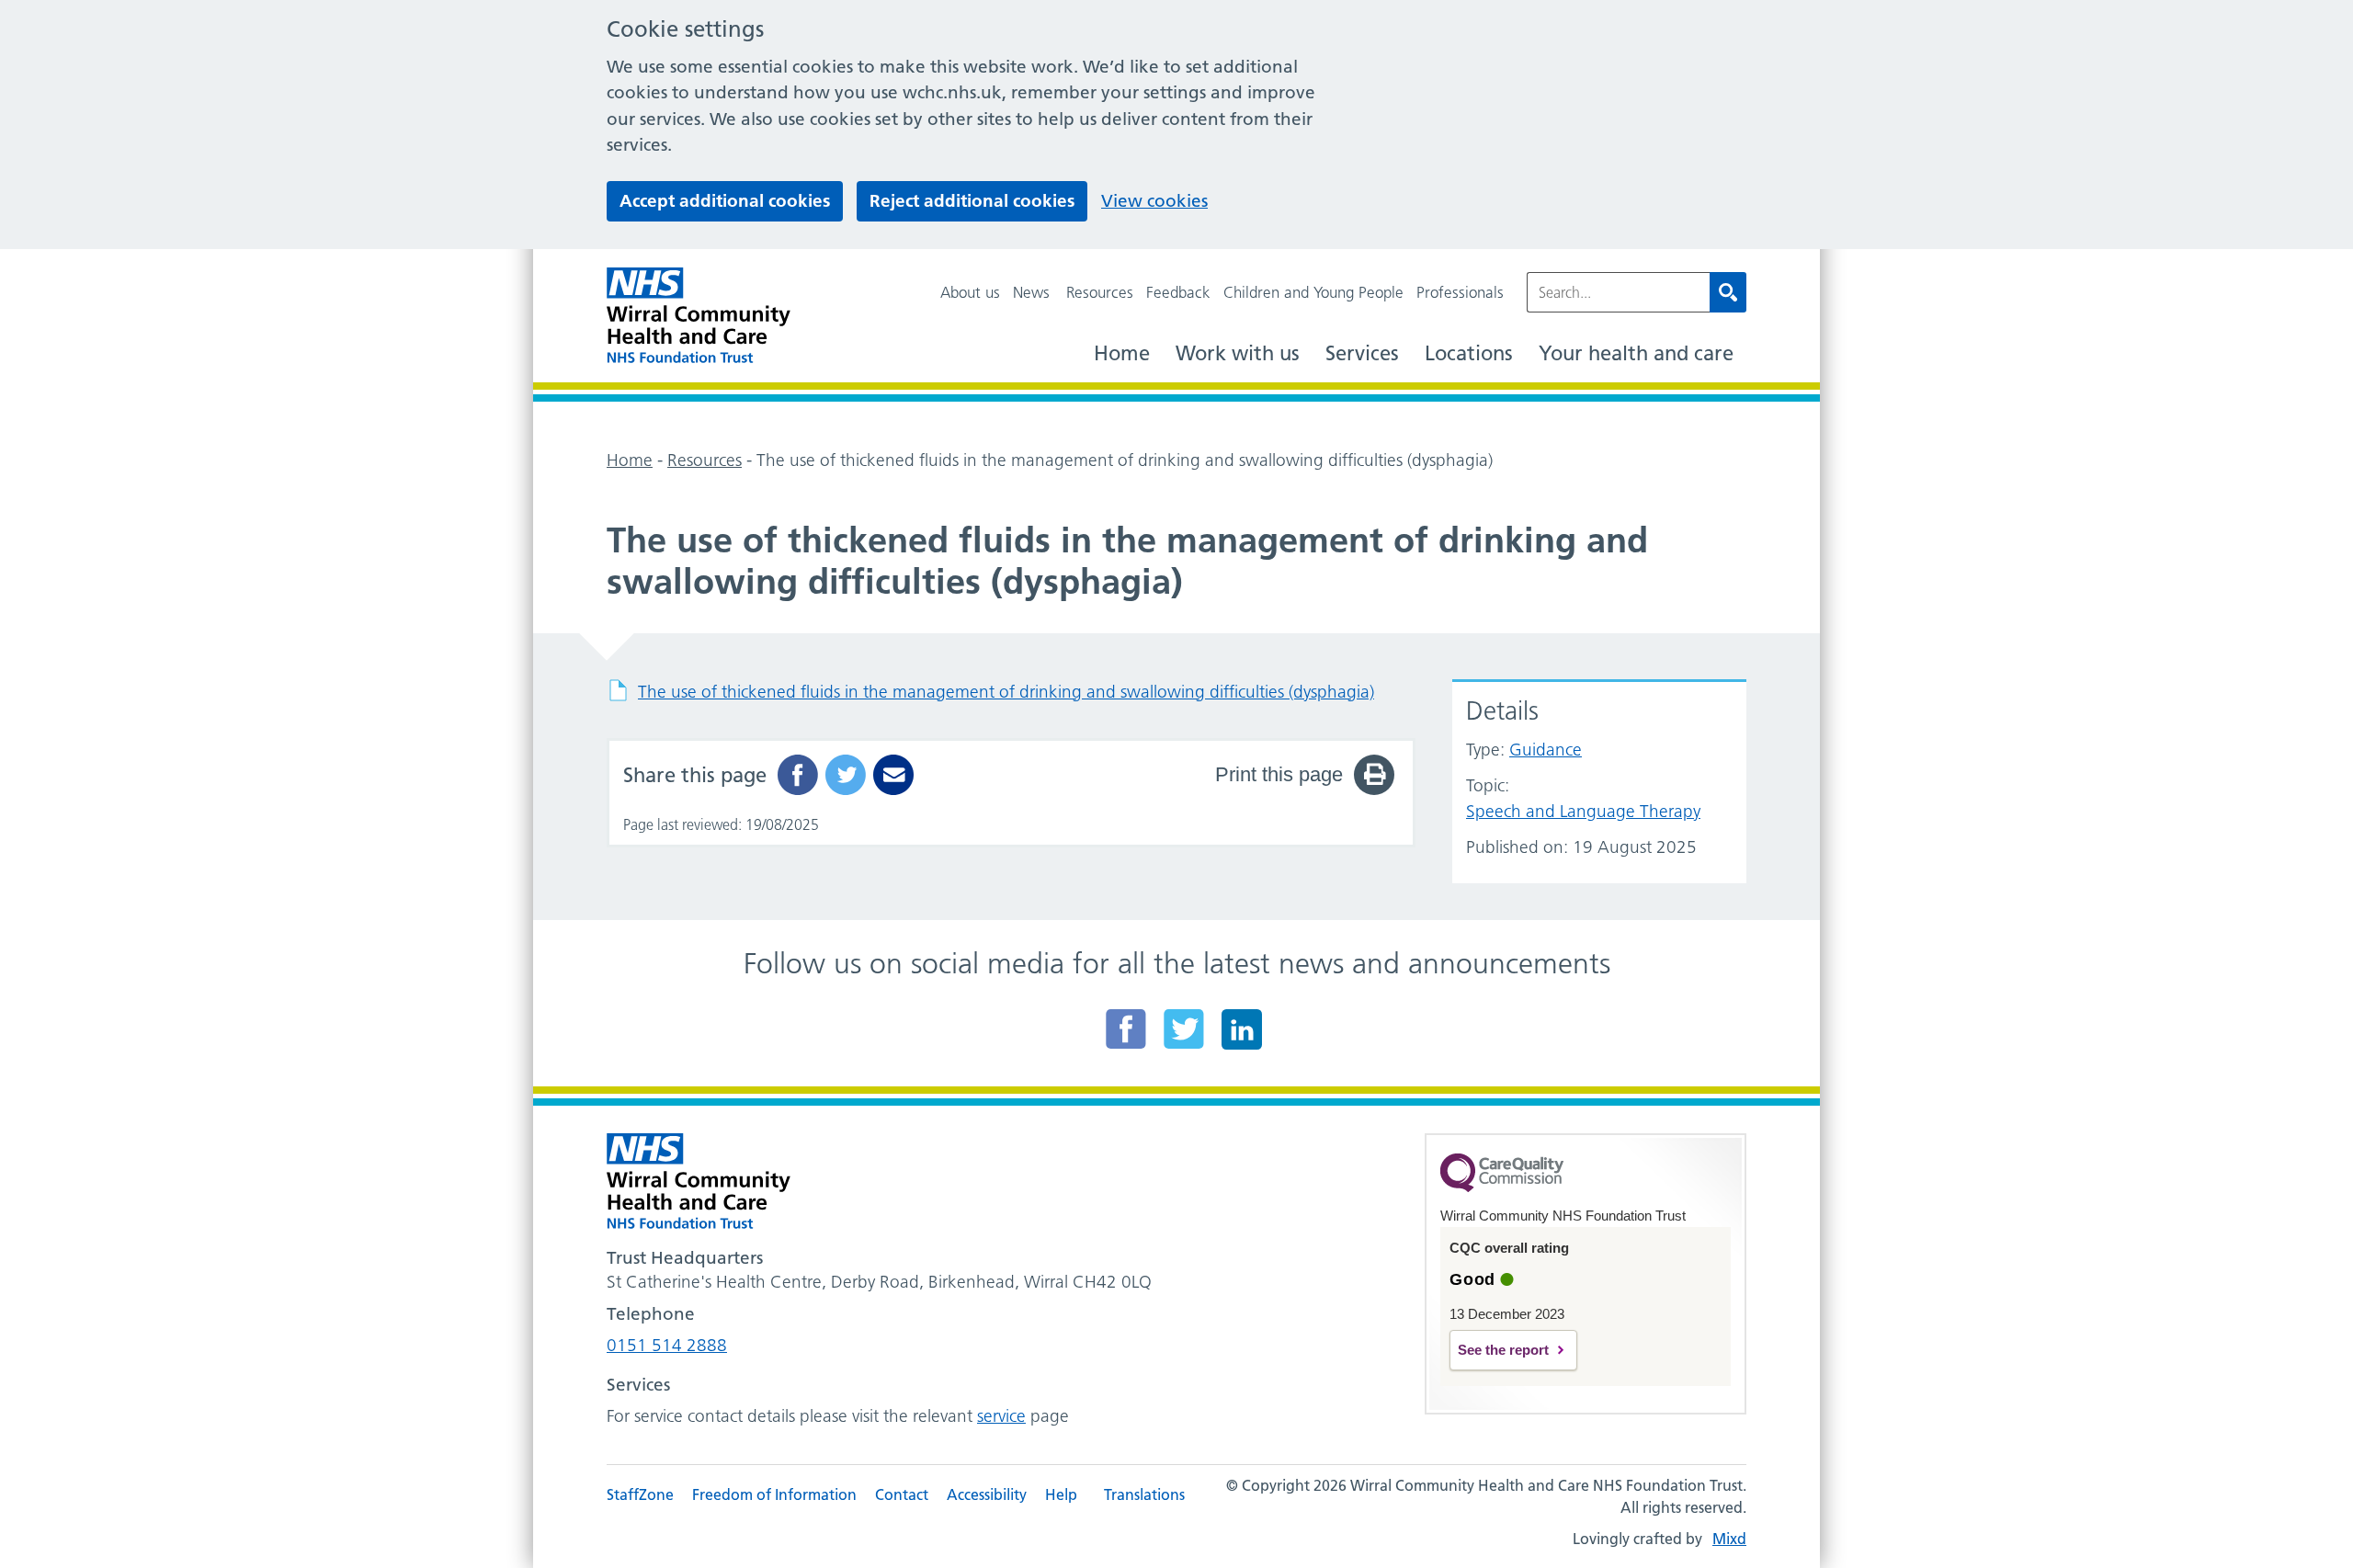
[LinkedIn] (1242, 1028)
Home (1122, 353)
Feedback (1178, 292)
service (1001, 1416)
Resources (1100, 292)
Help (1061, 1494)
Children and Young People (1313, 292)
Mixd (1729, 1539)
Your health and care (1636, 353)
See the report (1503, 1350)
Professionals (1460, 292)
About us (970, 292)
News (1031, 292)
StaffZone (640, 1494)
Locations (1469, 353)
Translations (1144, 1494)
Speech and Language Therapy (1583, 811)
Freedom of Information (774, 1494)
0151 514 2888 (667, 1345)
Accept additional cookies (725, 201)
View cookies (1154, 201)
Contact (902, 1494)
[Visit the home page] (699, 316)
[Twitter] (1184, 1028)
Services (1362, 353)
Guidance (1546, 750)
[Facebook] (1126, 1028)
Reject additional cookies (972, 201)
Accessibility (987, 1494)
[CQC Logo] (1502, 1187)
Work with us (1238, 353)
